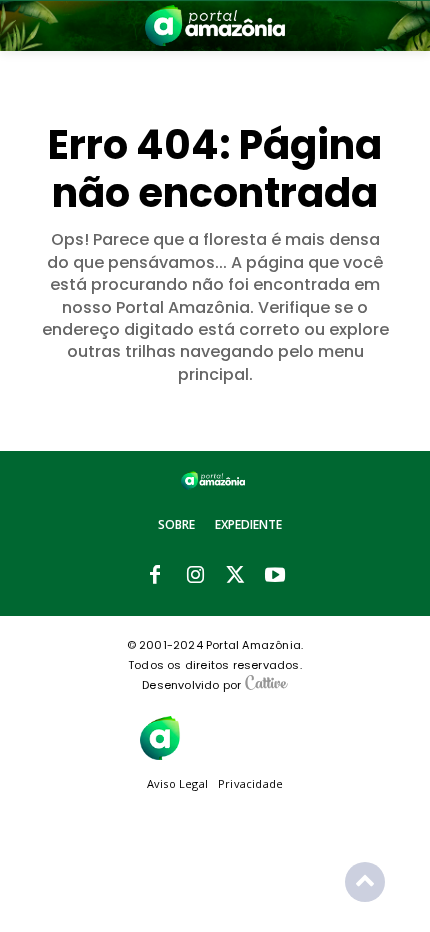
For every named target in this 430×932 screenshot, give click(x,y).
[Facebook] (155, 576)
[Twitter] (235, 576)
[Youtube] (275, 576)
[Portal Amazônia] (215, 25)
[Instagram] (195, 576)
